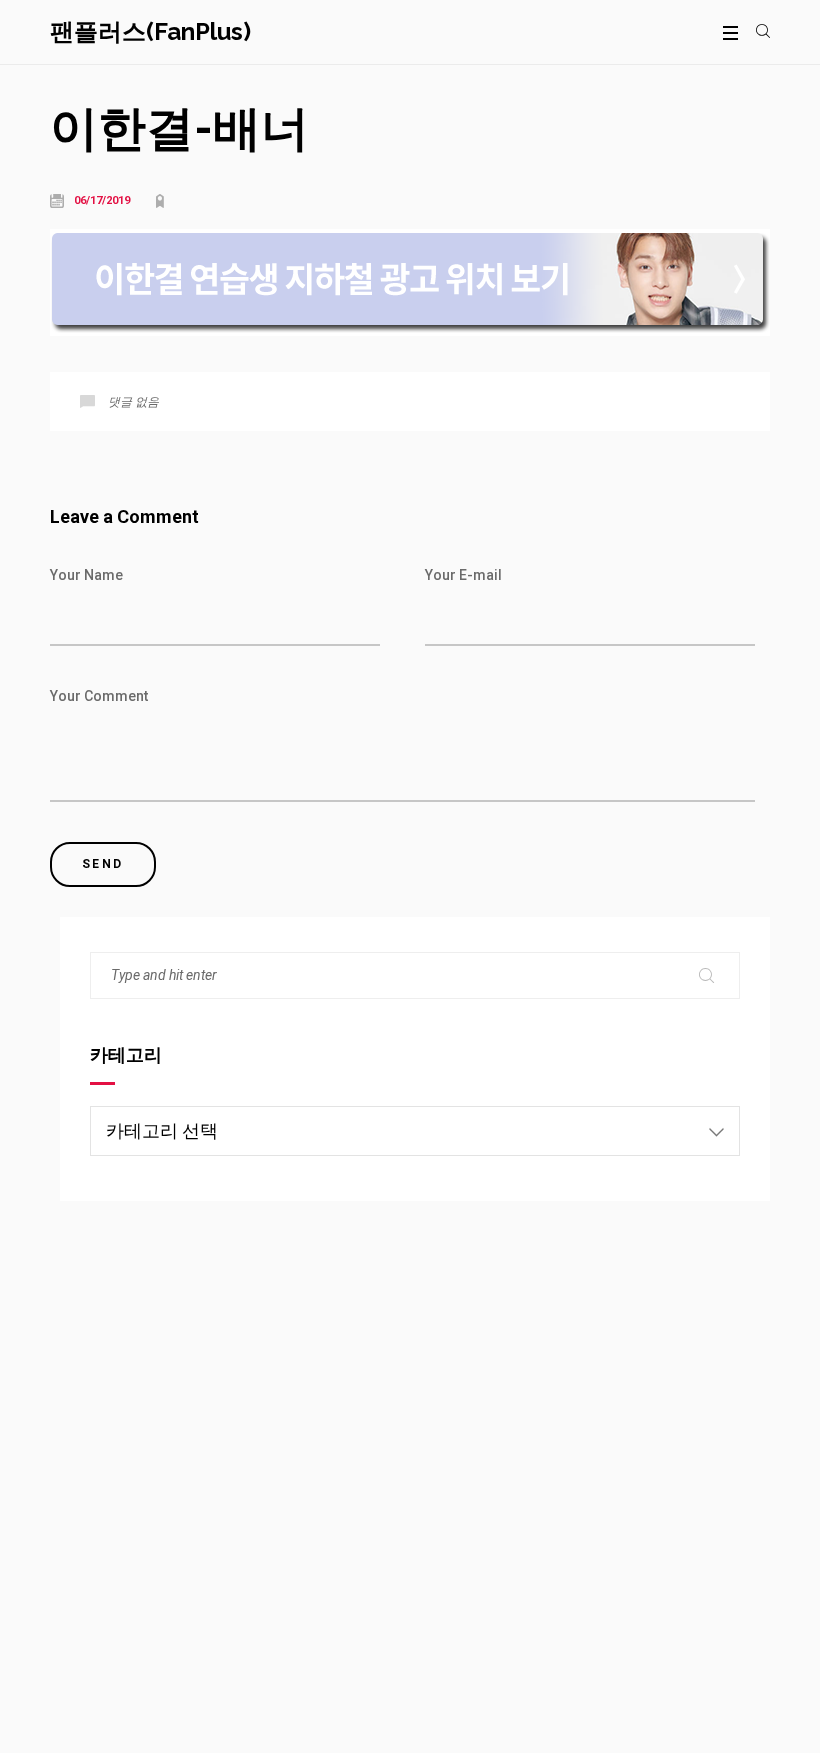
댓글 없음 (133, 402)
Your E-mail (463, 575)
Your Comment (99, 696)
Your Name (86, 575)
